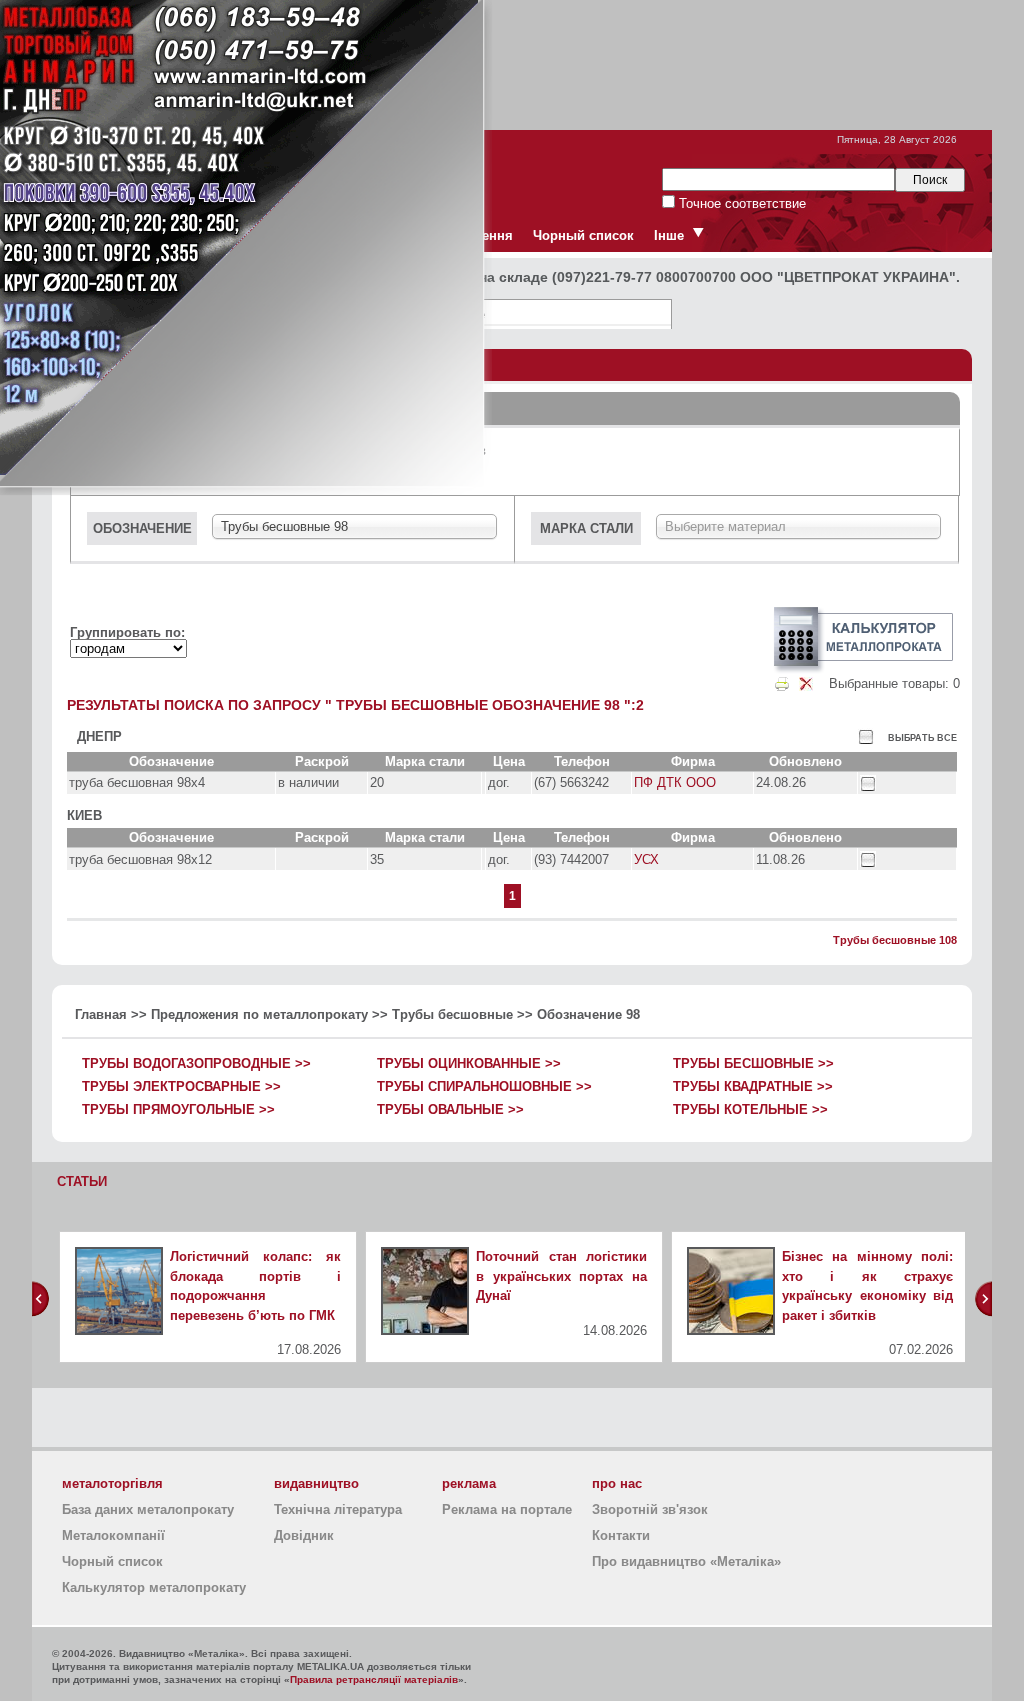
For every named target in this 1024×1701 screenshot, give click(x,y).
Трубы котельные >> (750, 1109)
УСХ (646, 859)
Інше (669, 235)
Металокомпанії (113, 1535)
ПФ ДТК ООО (675, 782)
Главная (101, 1014)
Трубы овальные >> (450, 1109)
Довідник (304, 1535)
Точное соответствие (740, 203)
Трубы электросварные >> (181, 1086)
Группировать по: (127, 632)
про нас (617, 1483)
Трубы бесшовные (452, 1014)
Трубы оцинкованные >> (469, 1063)
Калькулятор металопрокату (154, 1587)
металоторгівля (112, 1483)
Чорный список (583, 235)
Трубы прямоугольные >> (178, 1109)
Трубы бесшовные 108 (895, 940)
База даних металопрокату (148, 1509)
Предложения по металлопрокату (259, 1014)
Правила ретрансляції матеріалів (374, 1679)
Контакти (621, 1535)
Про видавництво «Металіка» (686, 1561)
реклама (469, 1483)
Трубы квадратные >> (753, 1086)
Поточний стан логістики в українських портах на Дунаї (561, 1276)
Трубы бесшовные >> (753, 1063)
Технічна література (338, 1509)
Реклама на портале (507, 1509)
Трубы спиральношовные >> (484, 1086)
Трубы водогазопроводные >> (196, 1063)
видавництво (316, 1483)
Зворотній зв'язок (650, 1509)
